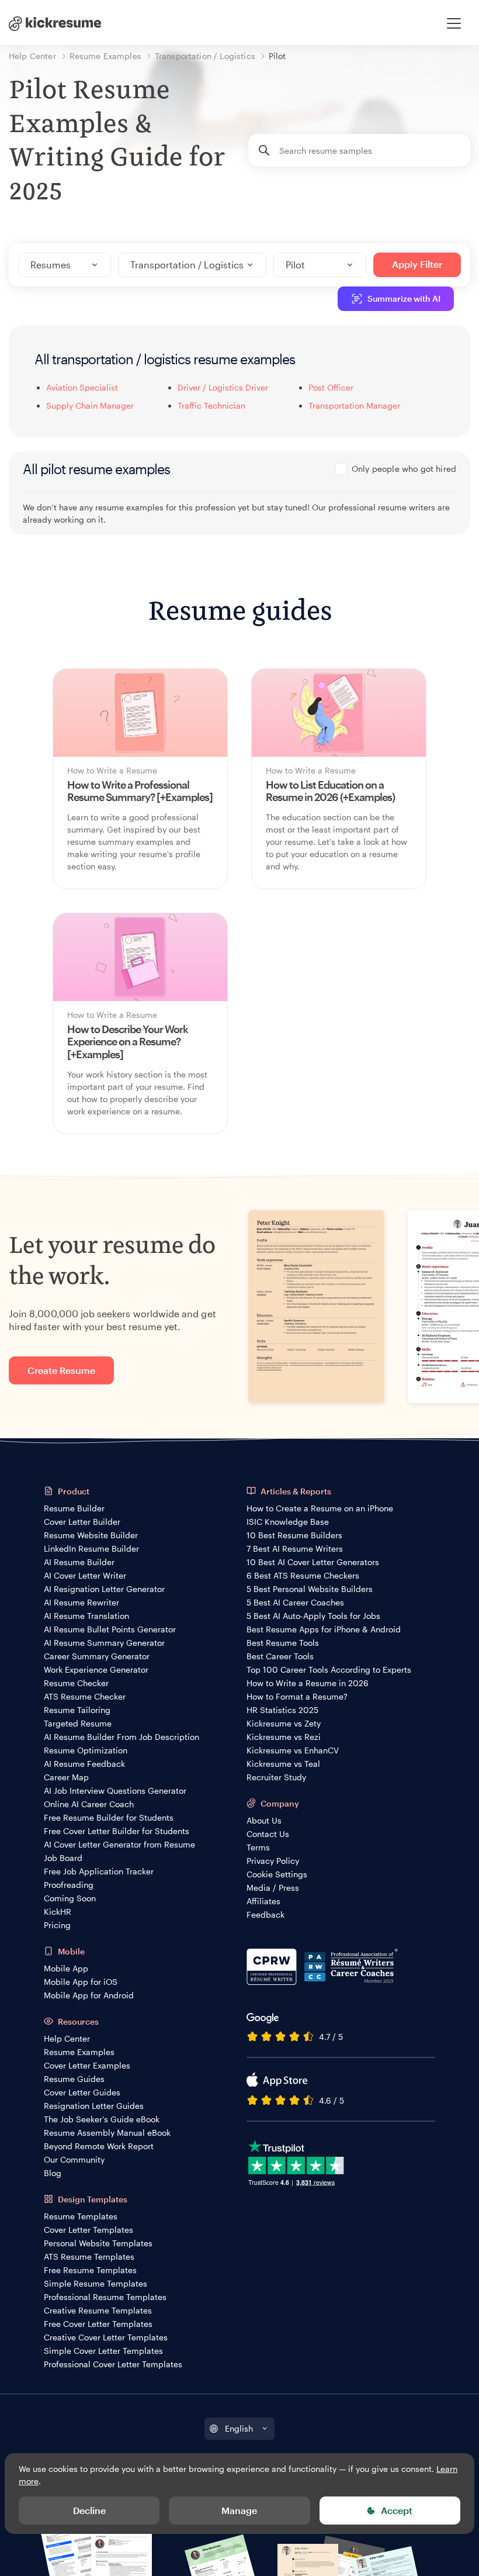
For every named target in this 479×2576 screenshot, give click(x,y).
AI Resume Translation (86, 1616)
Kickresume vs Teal (283, 1764)
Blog (53, 2173)
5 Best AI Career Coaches (295, 1602)
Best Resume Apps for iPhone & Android (324, 1629)
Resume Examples (79, 2052)
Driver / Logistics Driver (223, 387)
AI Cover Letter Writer (85, 1575)
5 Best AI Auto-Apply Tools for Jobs (313, 1616)
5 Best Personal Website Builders (310, 1589)
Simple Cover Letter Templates (103, 2351)
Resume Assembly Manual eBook (107, 2133)
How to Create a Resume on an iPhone (320, 1508)
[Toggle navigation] (454, 23)
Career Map (66, 1777)
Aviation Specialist (82, 387)
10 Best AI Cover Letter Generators (313, 1562)
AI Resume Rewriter (81, 1602)
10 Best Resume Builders (294, 1535)
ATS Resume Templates (89, 2256)
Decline (89, 2510)
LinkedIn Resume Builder (91, 1548)
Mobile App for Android (89, 1995)
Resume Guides (74, 2079)
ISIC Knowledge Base (288, 1522)
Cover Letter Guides (82, 2092)
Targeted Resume (78, 1723)
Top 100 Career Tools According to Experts (329, 1669)
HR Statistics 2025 (282, 1710)
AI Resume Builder (79, 1562)
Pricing (57, 1925)
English (239, 2428)
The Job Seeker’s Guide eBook (102, 2119)
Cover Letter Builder (82, 1522)
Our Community (74, 2159)
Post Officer (331, 387)
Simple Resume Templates (96, 2283)
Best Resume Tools (283, 1643)
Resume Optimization (86, 1750)
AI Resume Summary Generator (104, 1643)
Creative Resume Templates (98, 2310)
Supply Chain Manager (90, 405)
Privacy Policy (273, 1861)
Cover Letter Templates (88, 2230)
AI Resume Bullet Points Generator (110, 1629)
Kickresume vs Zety (284, 1723)
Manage (239, 2510)
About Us (264, 1820)
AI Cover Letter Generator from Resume (119, 1844)
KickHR (58, 1912)
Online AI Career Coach (89, 1804)
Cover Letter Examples (87, 2065)
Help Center (67, 2038)
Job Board (63, 1858)
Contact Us (268, 1834)
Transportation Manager (354, 405)
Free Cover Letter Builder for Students (117, 1831)
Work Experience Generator (96, 1669)
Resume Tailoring (77, 1710)
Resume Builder (74, 1508)
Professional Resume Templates (105, 2297)
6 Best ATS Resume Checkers (303, 1575)
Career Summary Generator (97, 1656)
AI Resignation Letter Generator (104, 1589)
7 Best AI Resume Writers (295, 1548)
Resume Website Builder (91, 1535)
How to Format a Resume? (297, 1696)
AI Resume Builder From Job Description (122, 1737)
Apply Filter (417, 264)
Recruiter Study (276, 1777)
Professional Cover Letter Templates (113, 2364)
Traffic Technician (211, 405)
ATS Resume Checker (85, 1696)
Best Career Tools (280, 1656)
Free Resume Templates (90, 2270)
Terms (258, 1847)
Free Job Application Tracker (99, 1871)
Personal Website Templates (98, 2243)
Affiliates (263, 1901)
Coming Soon (70, 1898)
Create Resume (61, 1370)
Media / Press (273, 1888)
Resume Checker (76, 1683)
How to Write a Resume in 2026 (308, 1683)
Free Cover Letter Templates (98, 2324)
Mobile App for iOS (81, 1982)
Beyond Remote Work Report (99, 2146)
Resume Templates (81, 2216)
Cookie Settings (277, 1874)
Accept (397, 2510)
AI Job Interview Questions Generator (115, 1791)
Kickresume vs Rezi (284, 1737)
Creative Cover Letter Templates (106, 2337)
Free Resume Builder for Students (109, 1817)
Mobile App (66, 1968)
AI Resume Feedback (84, 1764)
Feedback (265, 1914)
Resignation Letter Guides (94, 2106)
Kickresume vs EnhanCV (293, 1750)
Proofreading (69, 1885)
